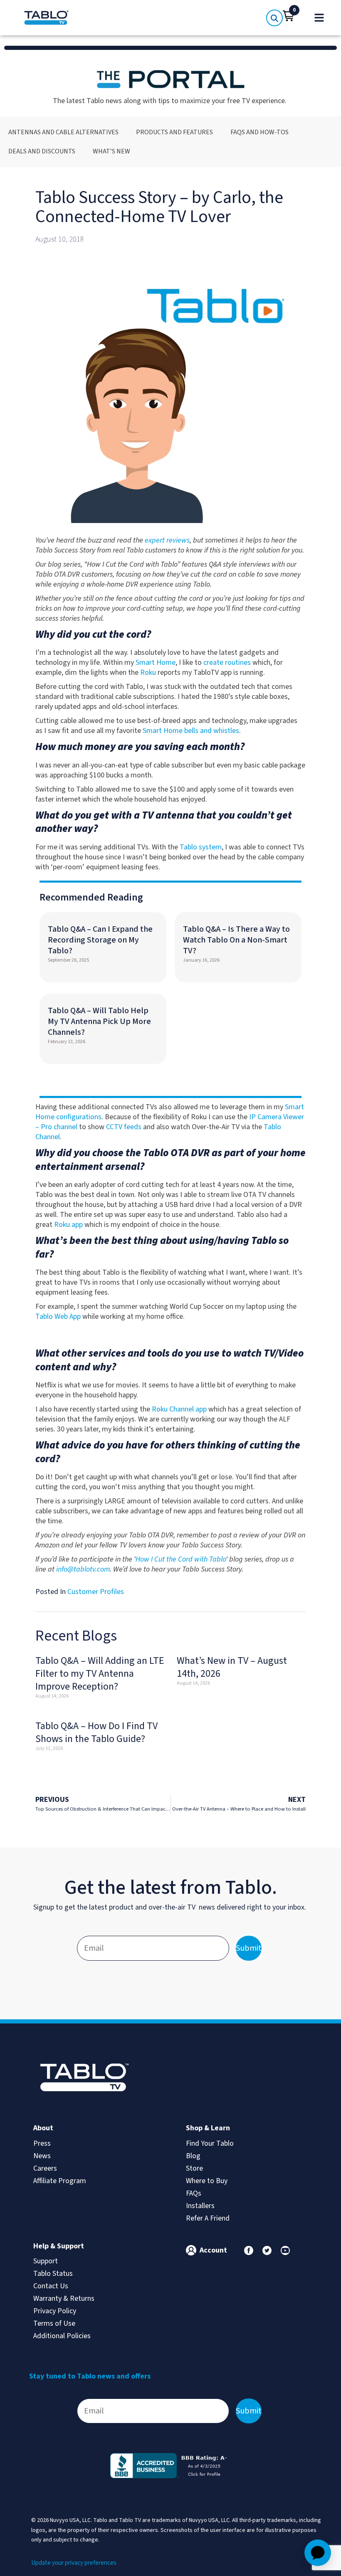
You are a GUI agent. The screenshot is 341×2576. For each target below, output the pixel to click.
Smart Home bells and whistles (191, 731)
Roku (148, 672)
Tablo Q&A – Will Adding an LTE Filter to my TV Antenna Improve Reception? (100, 1674)
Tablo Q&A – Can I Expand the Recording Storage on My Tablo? (100, 940)
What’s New (111, 151)
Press (42, 2143)
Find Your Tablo (210, 2143)
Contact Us (51, 2286)
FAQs (194, 2193)
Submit (249, 1948)
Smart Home (156, 663)
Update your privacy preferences (74, 2563)
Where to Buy (207, 2181)
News (42, 2156)
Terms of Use (54, 2323)
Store (194, 2168)
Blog (193, 2156)
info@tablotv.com (83, 1569)
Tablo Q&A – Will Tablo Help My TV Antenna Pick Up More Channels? (99, 1022)
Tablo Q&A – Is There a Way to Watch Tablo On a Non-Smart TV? (236, 940)
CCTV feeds (124, 1127)
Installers (200, 2206)
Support (46, 2261)
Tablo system (201, 847)
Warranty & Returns (64, 2298)
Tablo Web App (58, 1316)
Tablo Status (53, 2274)
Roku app (68, 1225)
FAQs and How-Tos (259, 132)
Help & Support (59, 2246)
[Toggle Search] (274, 18)
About (43, 2128)
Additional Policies (62, 2336)
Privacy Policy (55, 2311)
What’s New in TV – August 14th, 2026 (232, 1667)
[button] (289, 16)
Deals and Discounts (42, 151)
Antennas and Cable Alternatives (63, 132)
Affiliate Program (60, 2181)
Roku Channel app (179, 1409)
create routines (227, 663)
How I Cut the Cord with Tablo (181, 1559)
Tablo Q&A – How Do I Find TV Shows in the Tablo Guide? (96, 1732)
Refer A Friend (208, 2218)
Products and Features (174, 132)
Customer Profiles (96, 1592)
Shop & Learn (208, 2128)
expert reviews (167, 540)
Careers (45, 2168)
